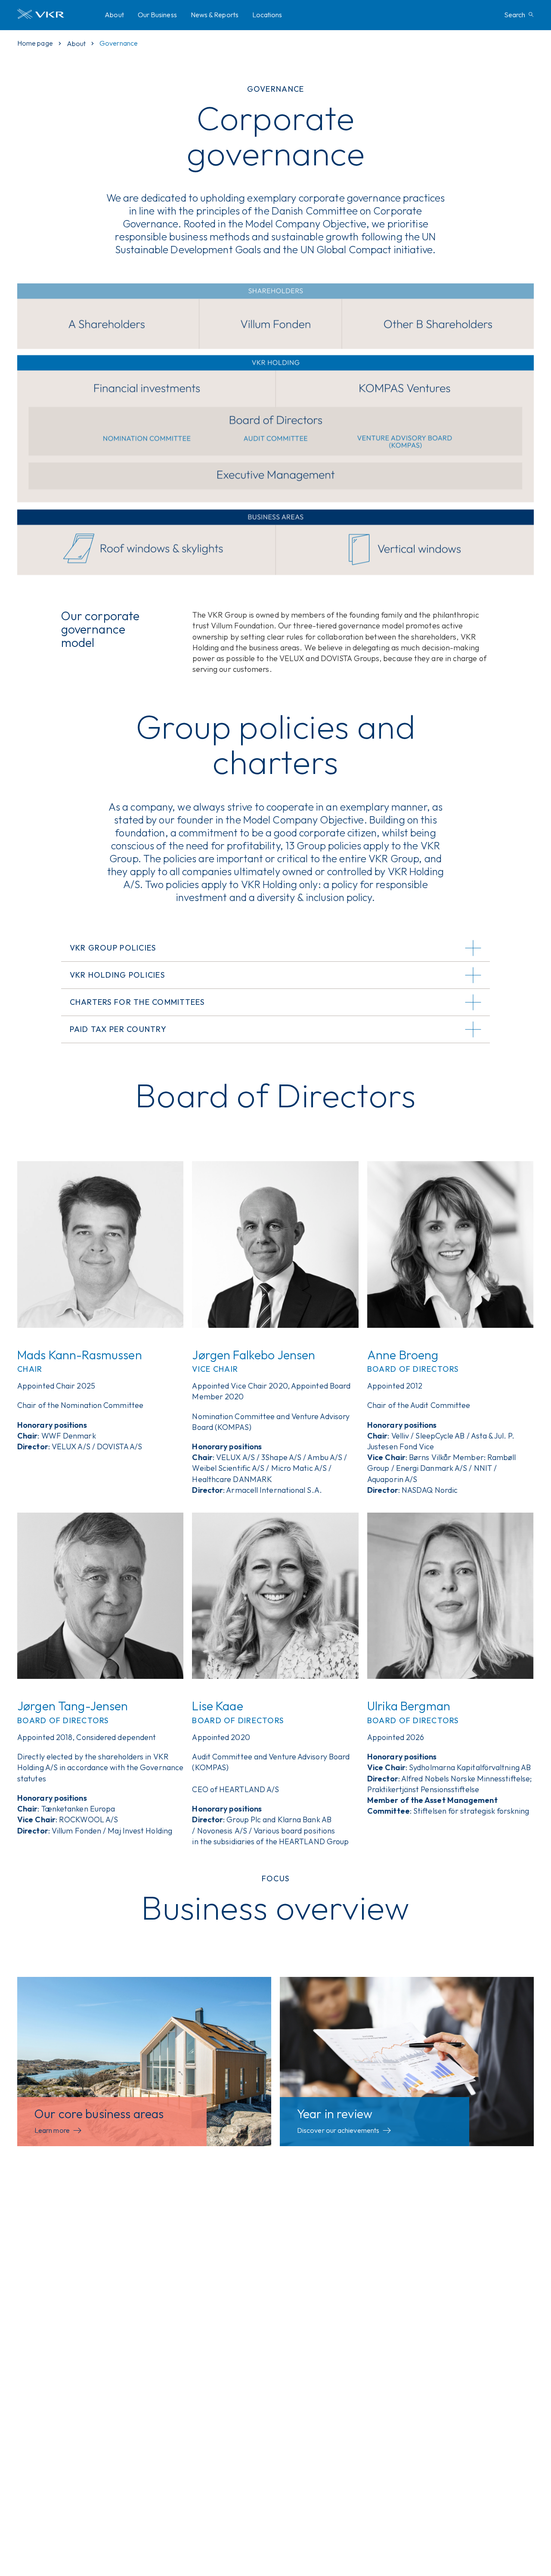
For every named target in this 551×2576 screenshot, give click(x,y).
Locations (267, 15)
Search (515, 15)
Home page (35, 43)
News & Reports (215, 15)
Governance (119, 43)
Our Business (157, 15)
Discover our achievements (338, 2130)
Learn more (52, 2130)
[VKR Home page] (57, 15)
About (114, 15)
